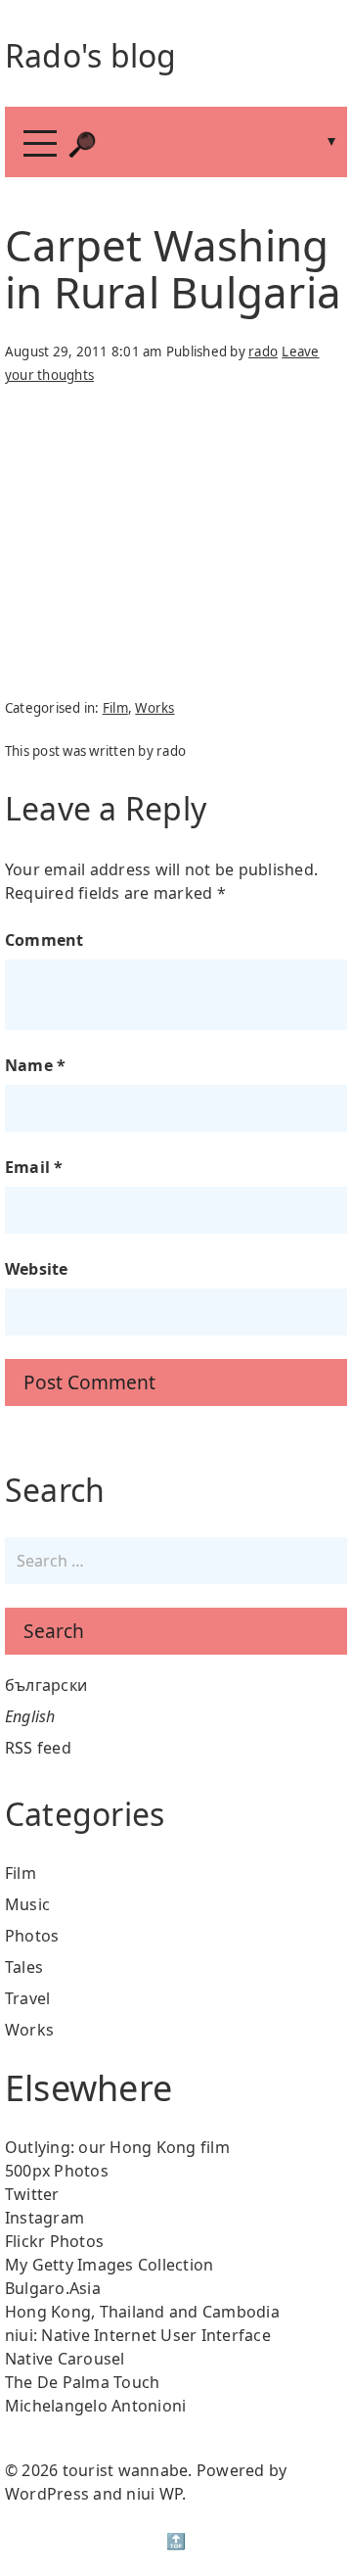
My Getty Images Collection (110, 2265)
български (46, 1685)
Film (115, 708)
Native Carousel (65, 2359)
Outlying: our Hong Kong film (117, 2147)
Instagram (44, 2218)
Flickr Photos (54, 2241)
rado (263, 351)
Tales (24, 1967)
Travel (28, 1998)
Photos (32, 1936)
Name (36, 1065)
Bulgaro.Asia (53, 2288)
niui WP (154, 2494)
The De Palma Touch (83, 2382)
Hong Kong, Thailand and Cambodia (142, 2312)
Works (154, 708)
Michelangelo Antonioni (96, 2406)
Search (54, 1631)
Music (27, 1904)
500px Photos (57, 2171)
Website (37, 1269)
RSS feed (38, 1748)
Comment (44, 940)
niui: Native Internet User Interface (138, 2335)
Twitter (32, 2194)
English (30, 1716)
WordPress (47, 2494)
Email (34, 1167)
